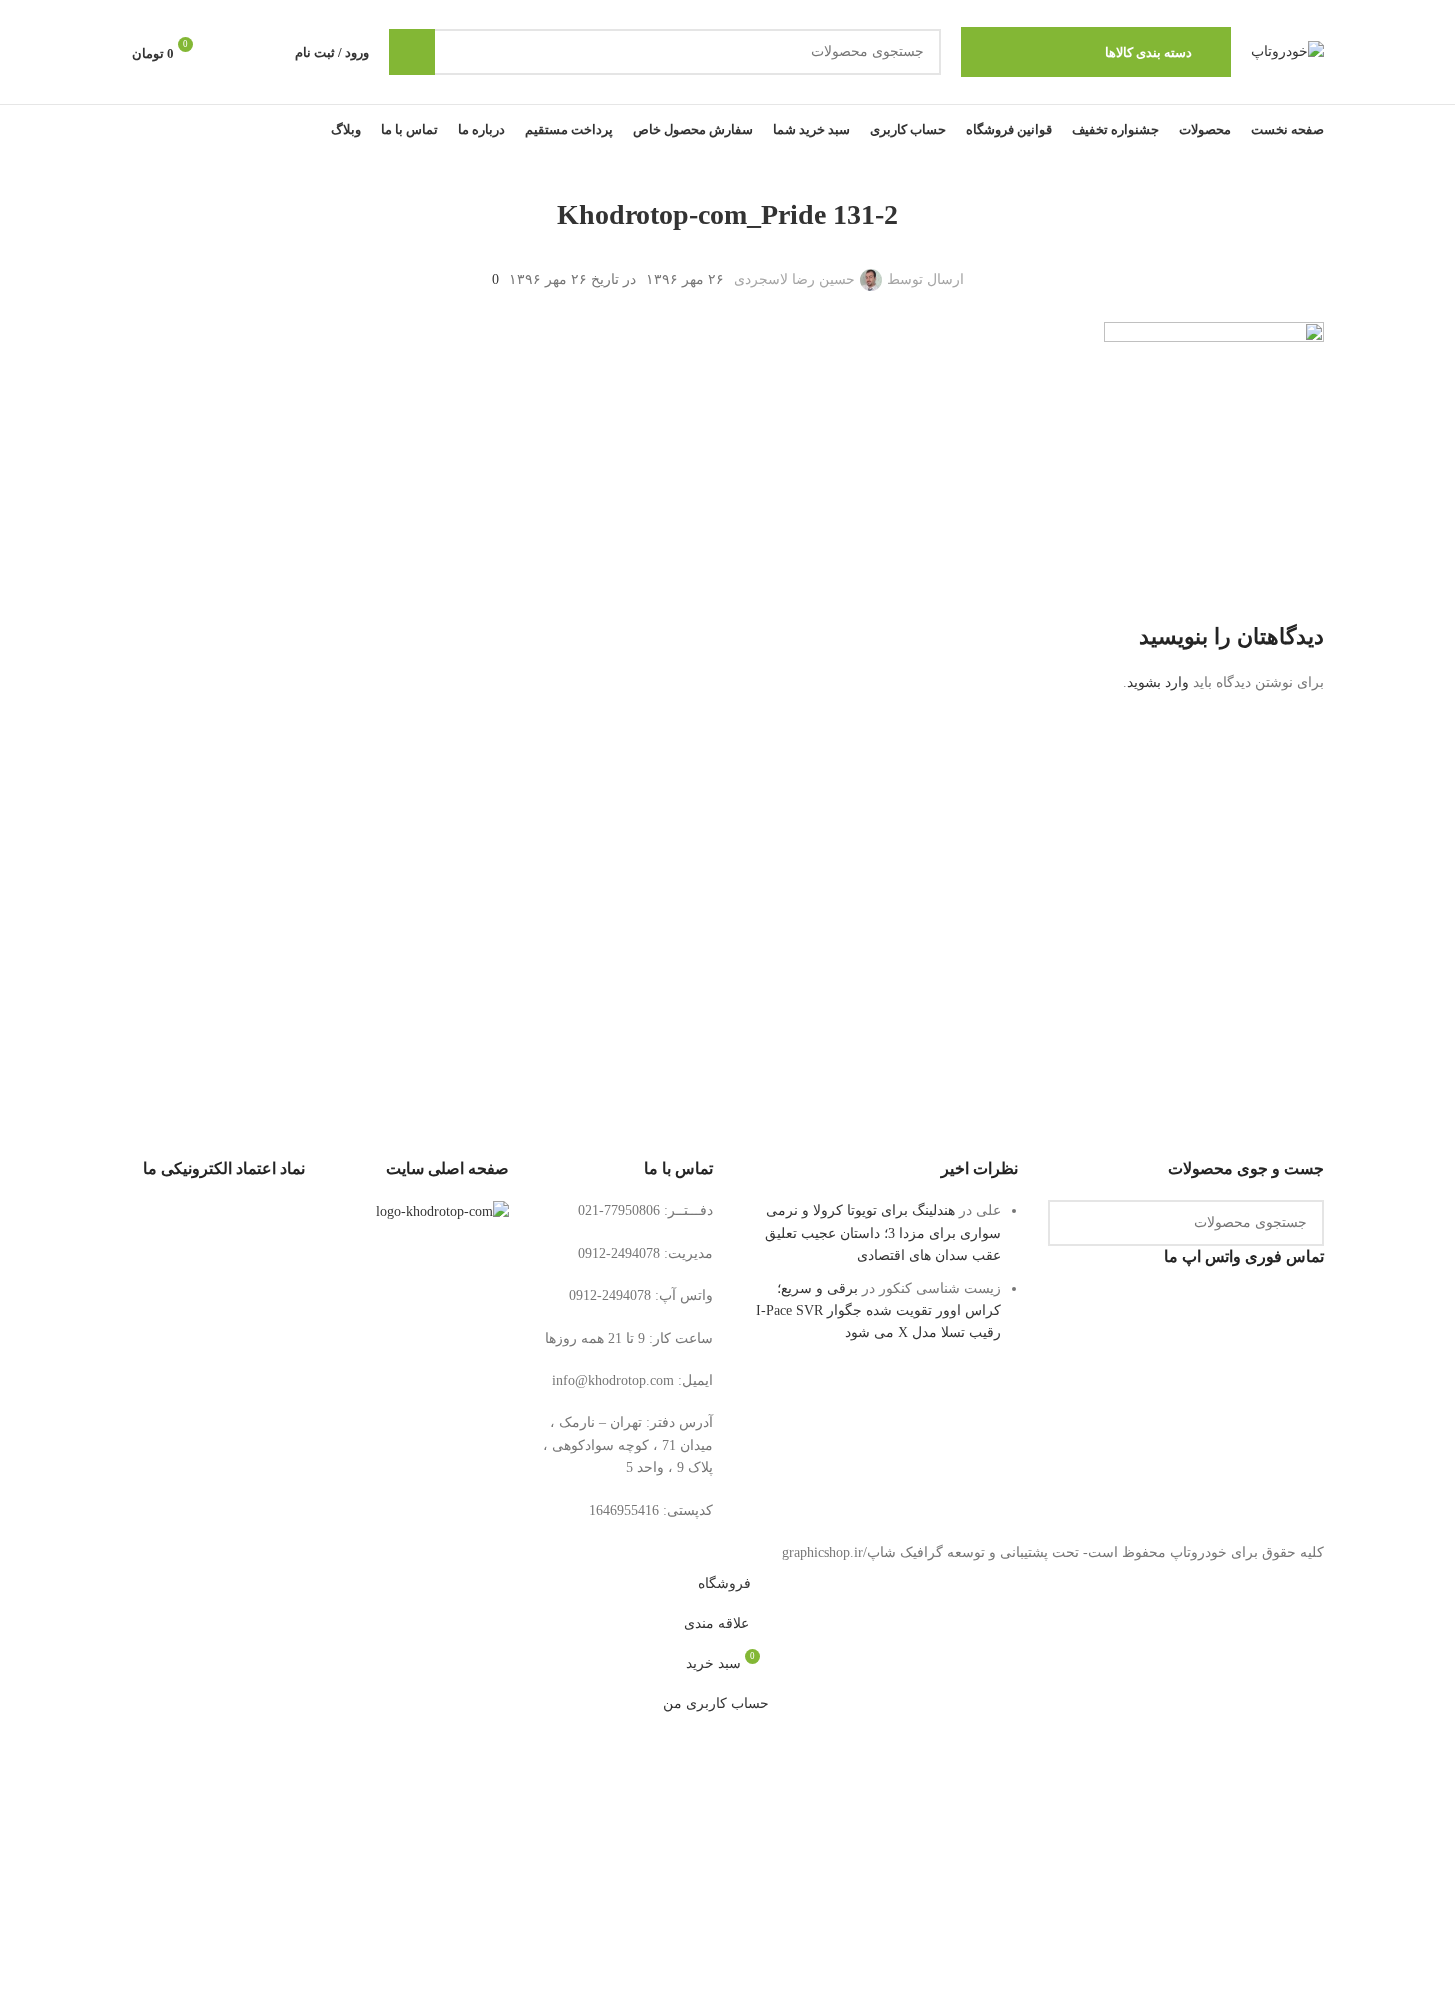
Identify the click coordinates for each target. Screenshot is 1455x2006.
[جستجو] (412, 52)
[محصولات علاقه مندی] (231, 52)
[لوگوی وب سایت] (1287, 50)
